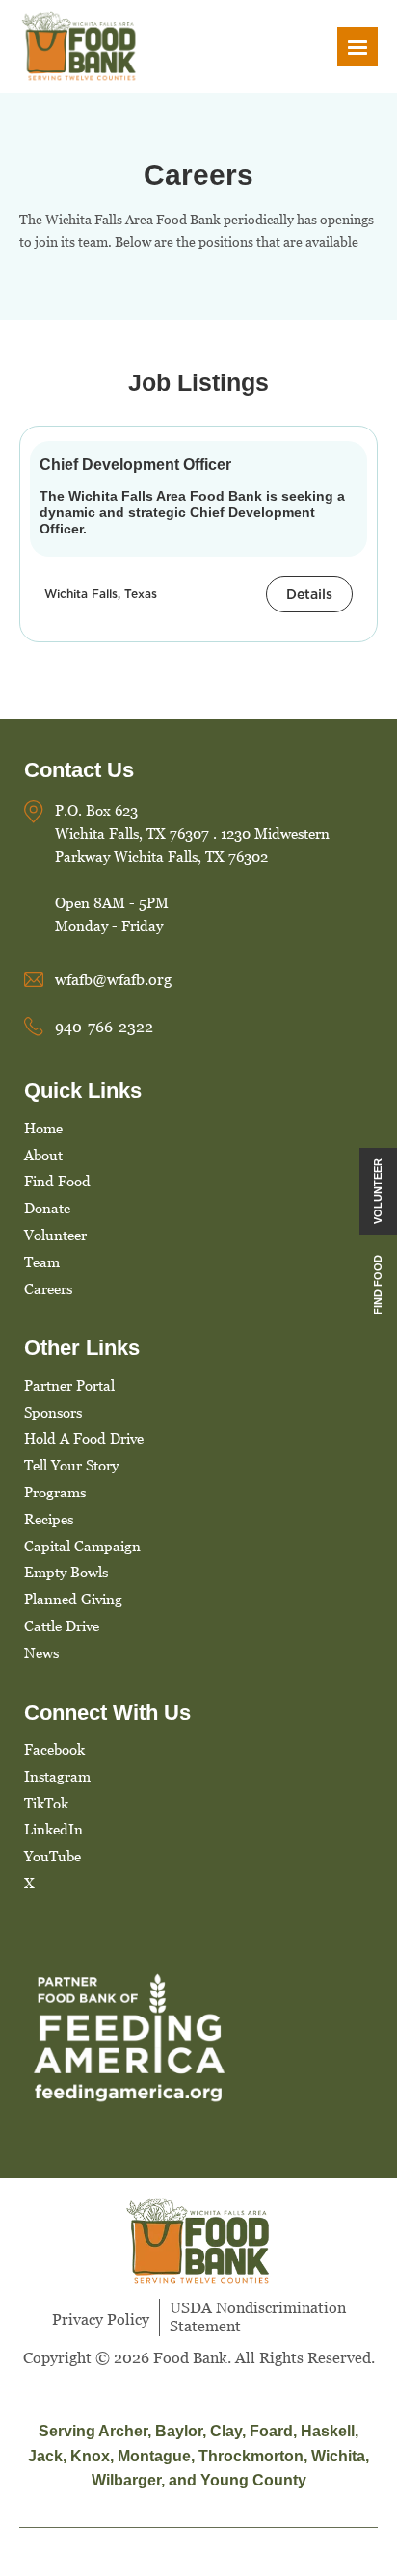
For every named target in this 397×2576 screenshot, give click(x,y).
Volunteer (55, 1235)
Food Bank (190, 2357)
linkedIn (53, 1829)
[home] (80, 47)
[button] (357, 47)
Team (42, 1262)
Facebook (54, 1749)
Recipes (49, 1519)
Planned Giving (73, 1599)
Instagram (57, 1776)
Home (43, 1128)
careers (48, 1288)
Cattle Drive (62, 1626)
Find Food (57, 1181)
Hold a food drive (84, 1438)
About (43, 1155)
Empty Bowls (66, 1572)
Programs (55, 1492)
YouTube (53, 1856)
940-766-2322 (104, 1027)
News (41, 1652)
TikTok (46, 1803)
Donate (47, 1208)
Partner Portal (69, 1385)
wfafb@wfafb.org (113, 979)
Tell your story (71, 1465)
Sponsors (53, 1412)
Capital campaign (82, 1546)
